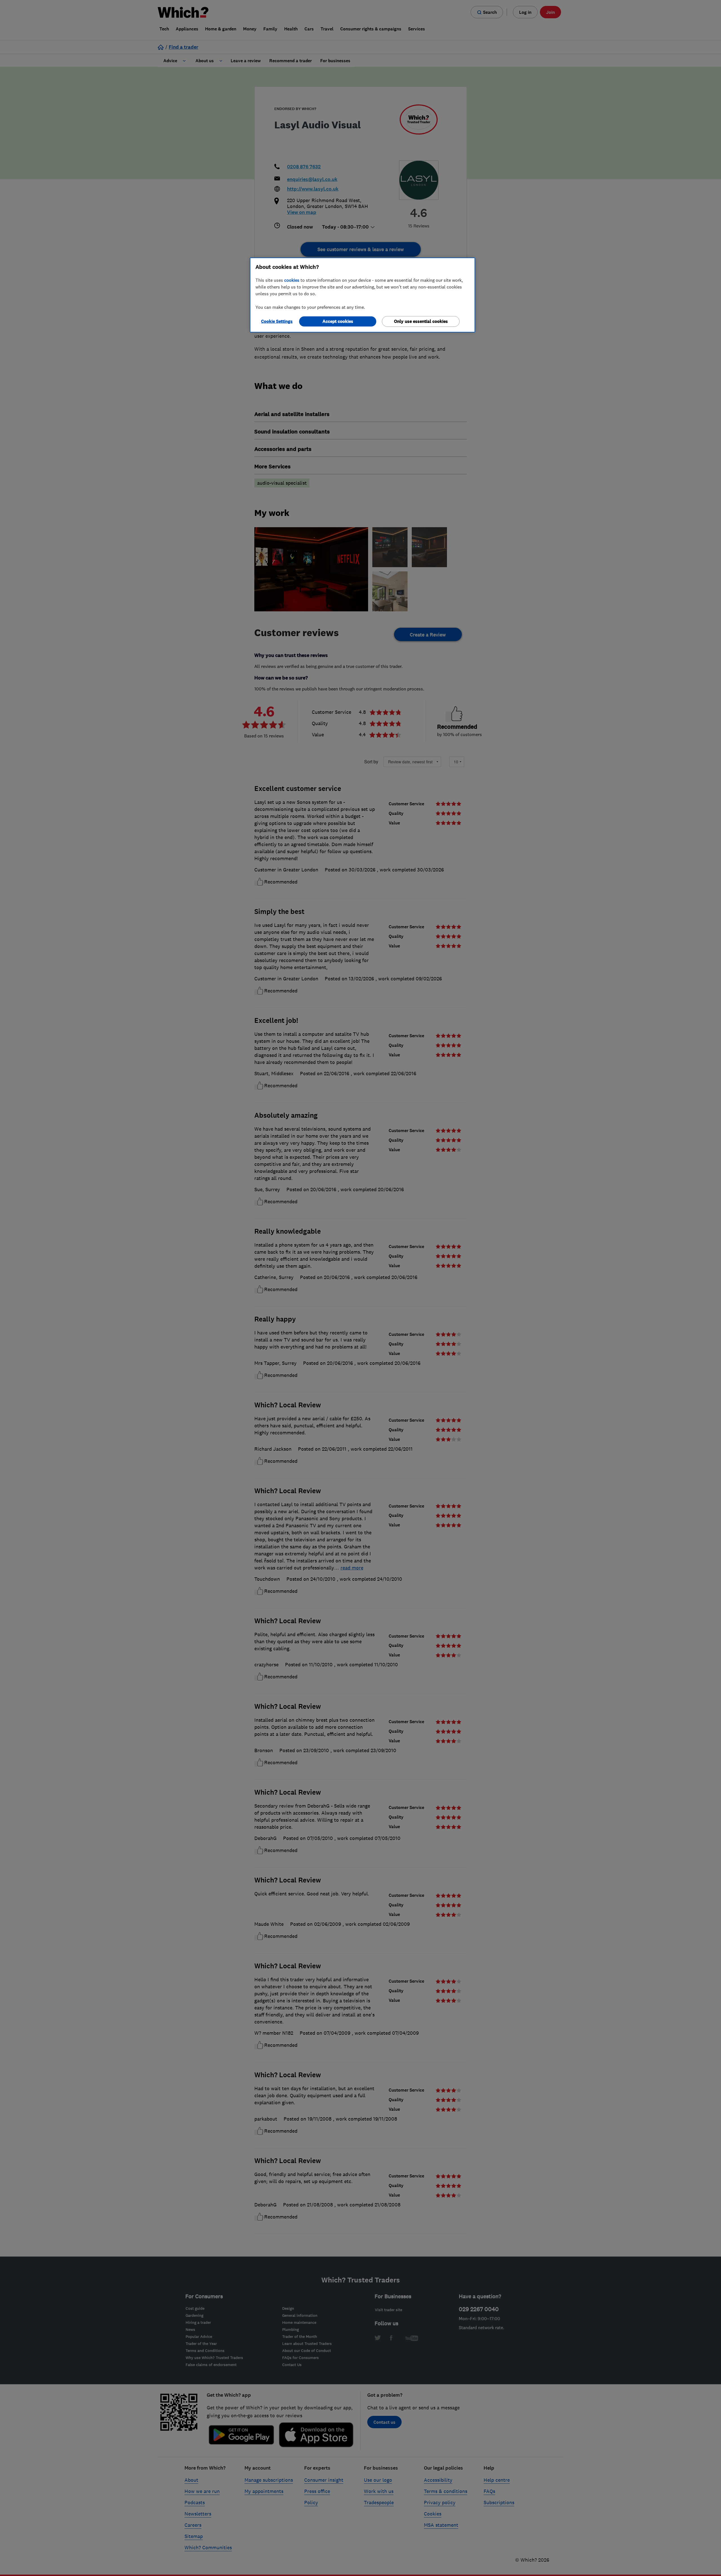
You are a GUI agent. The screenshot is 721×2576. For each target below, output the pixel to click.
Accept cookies (338, 321)
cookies (292, 280)
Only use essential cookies (421, 321)
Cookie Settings (277, 321)
